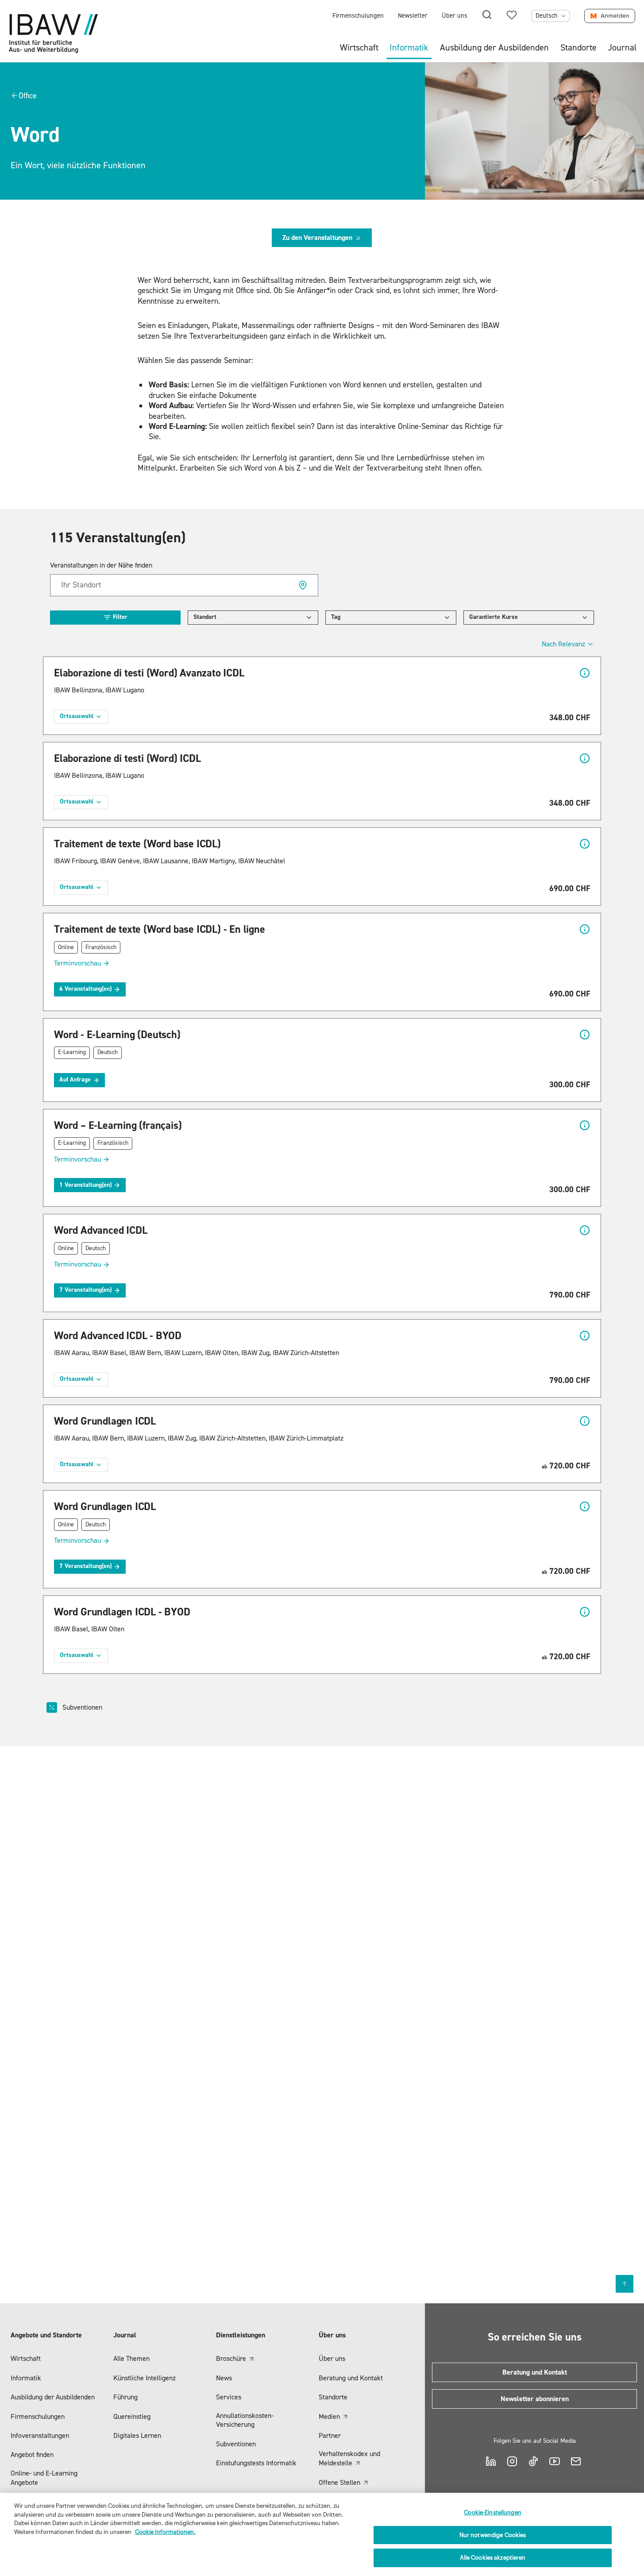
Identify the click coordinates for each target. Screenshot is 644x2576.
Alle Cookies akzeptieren (493, 2558)
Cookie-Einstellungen (493, 2512)
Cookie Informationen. (165, 2532)
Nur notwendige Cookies (493, 2535)
